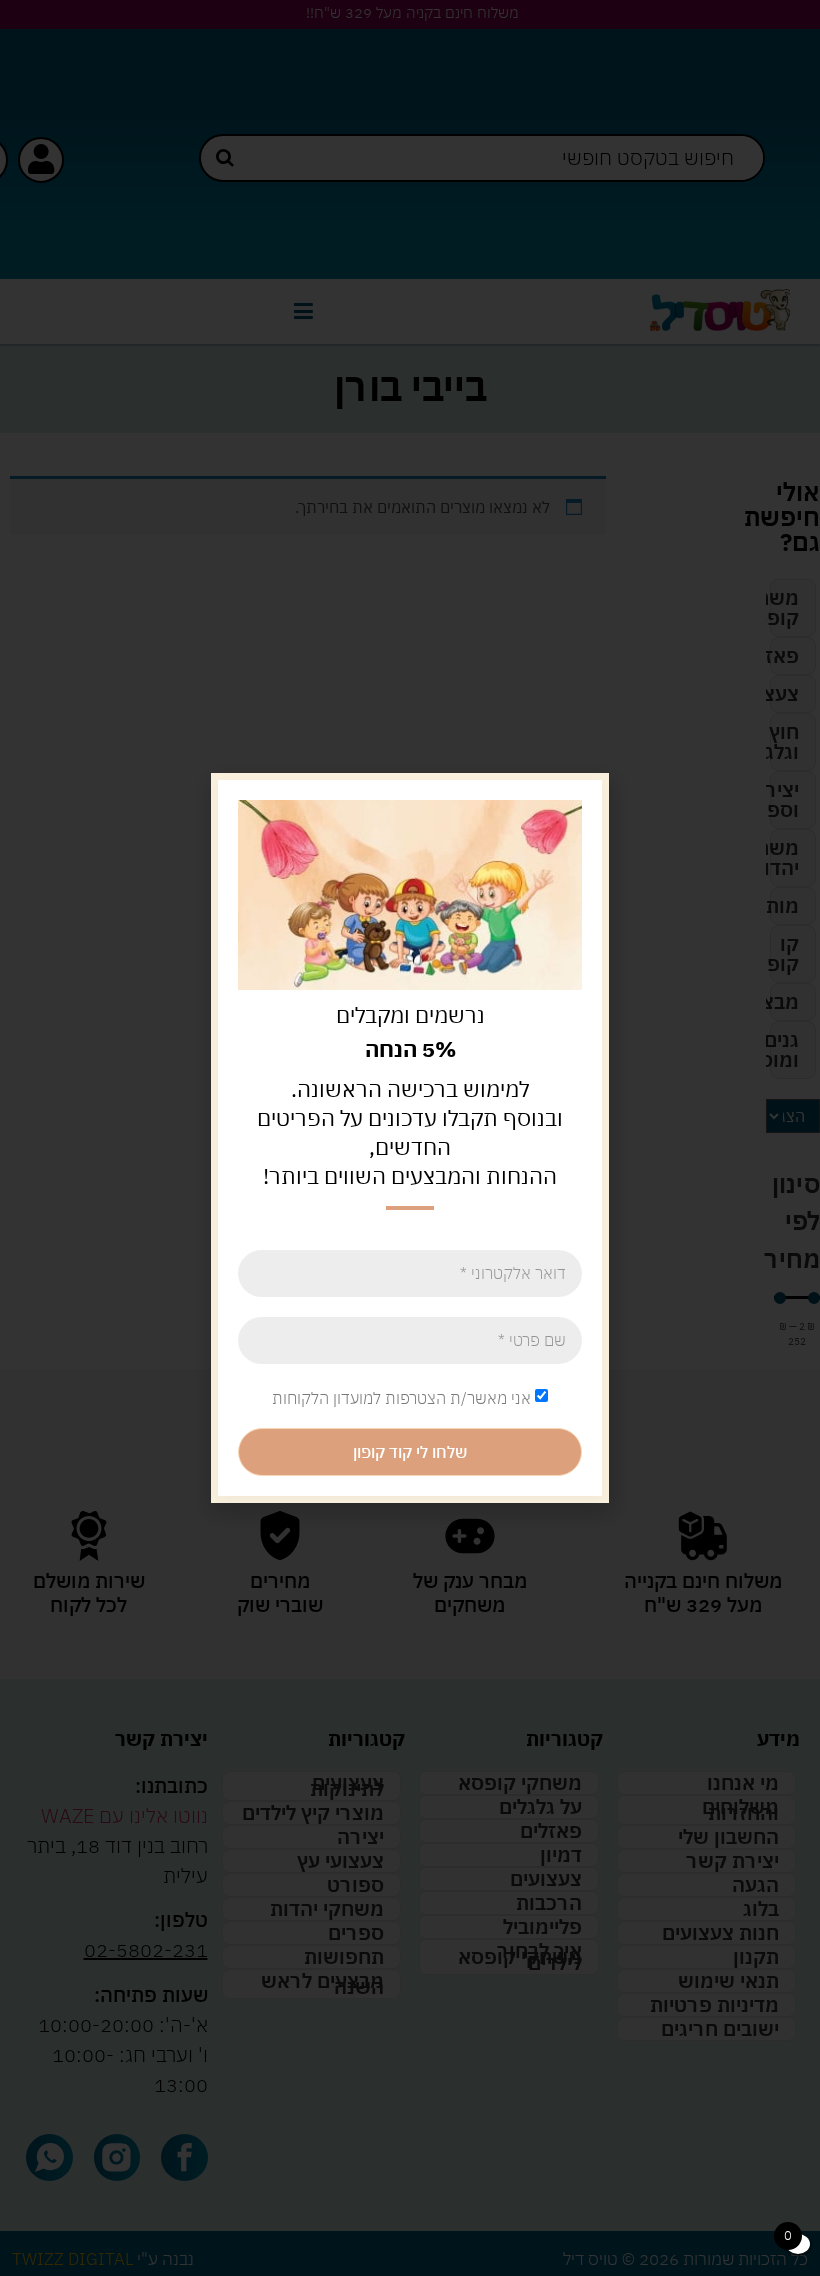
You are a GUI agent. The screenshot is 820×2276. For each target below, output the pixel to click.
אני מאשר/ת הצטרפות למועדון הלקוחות (401, 1398)
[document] (410, 1138)
